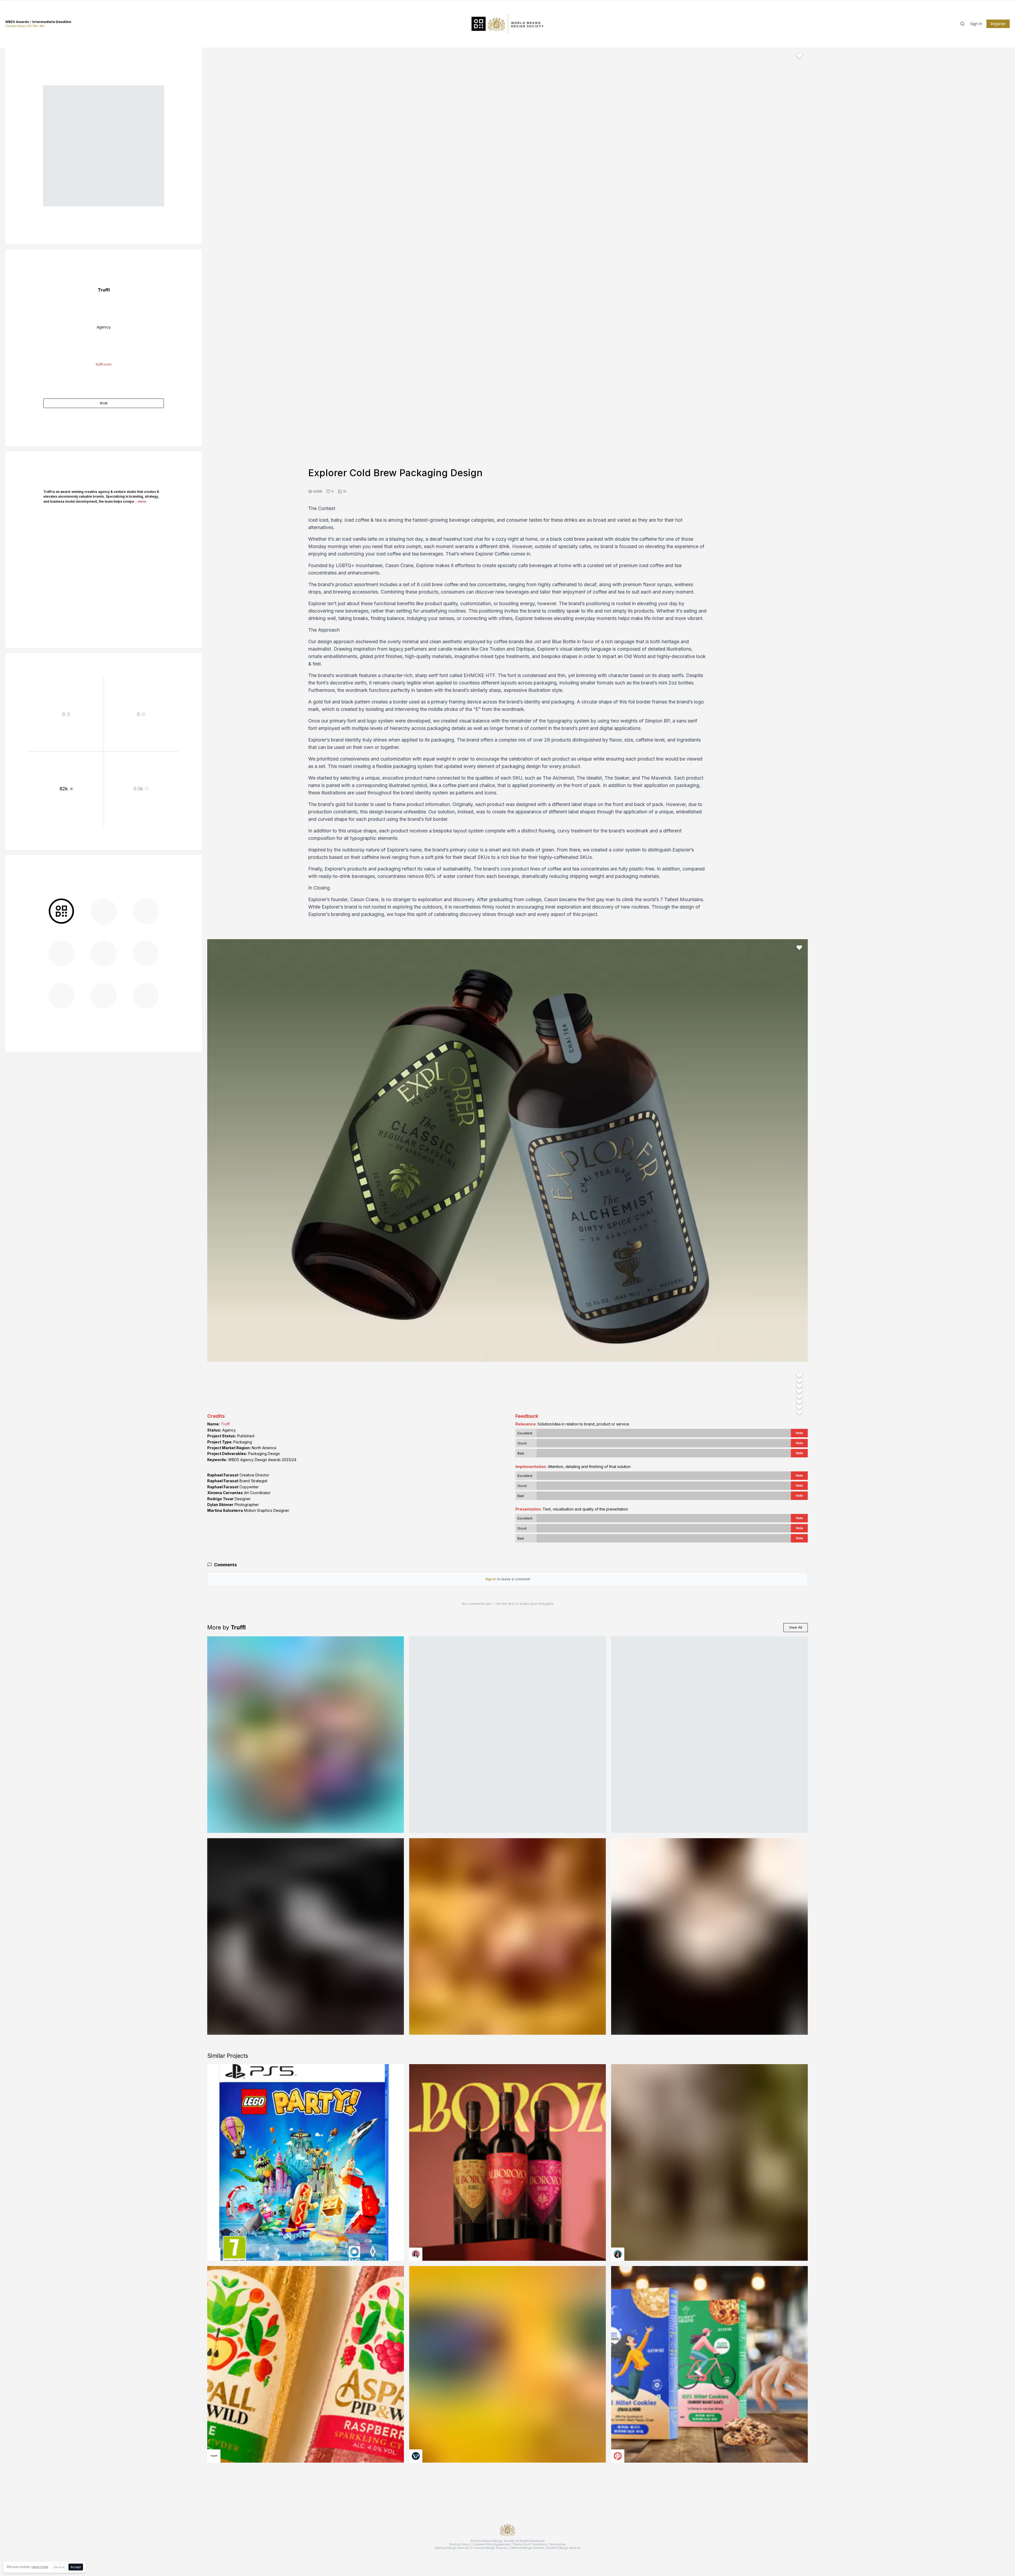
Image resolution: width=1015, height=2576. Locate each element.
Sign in (976, 24)
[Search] (962, 24)
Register (998, 24)
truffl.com (104, 364)
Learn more (40, 2567)
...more (140, 501)
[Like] (799, 56)
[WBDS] (61, 911)
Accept (76, 2567)
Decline (59, 2567)
